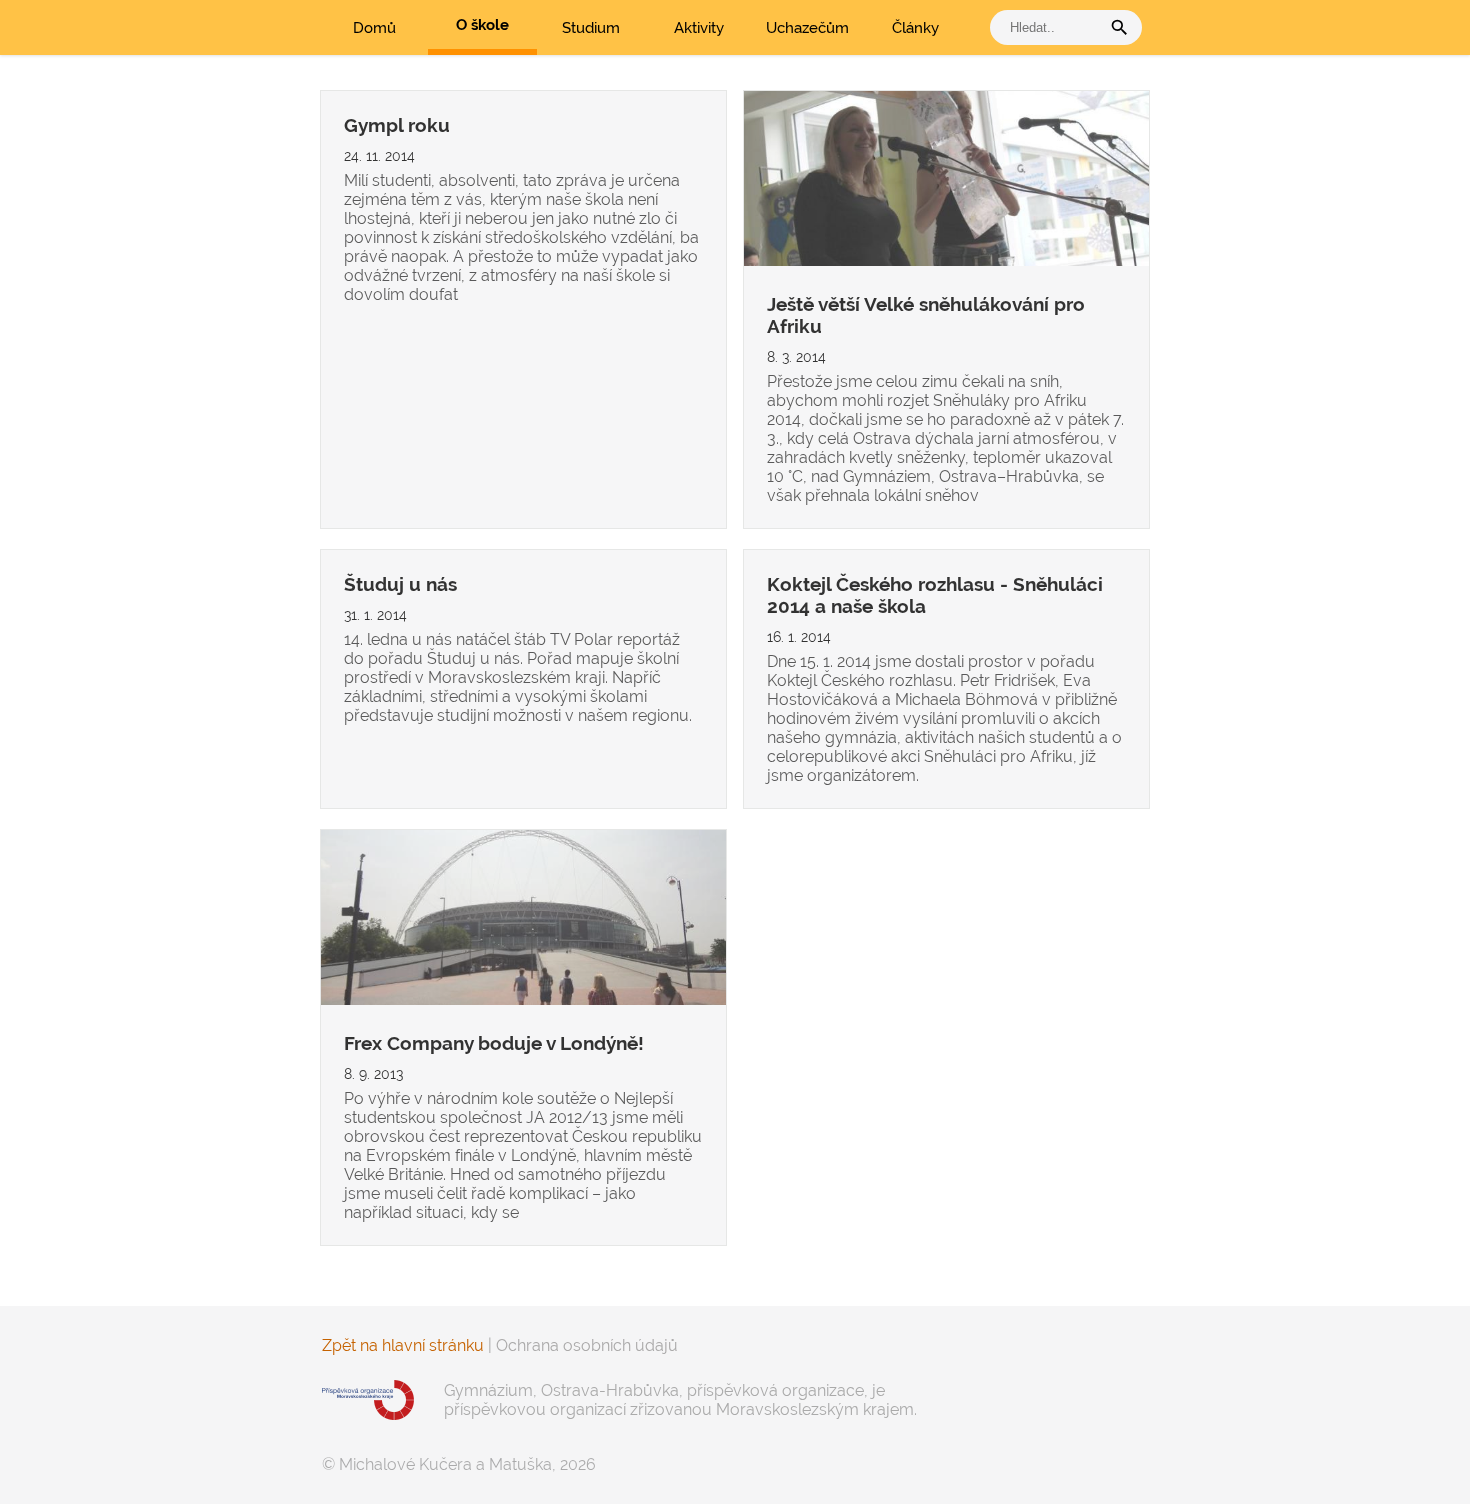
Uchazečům (807, 28)
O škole (482, 25)
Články (915, 28)
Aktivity (699, 28)
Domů (374, 28)
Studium (591, 28)
